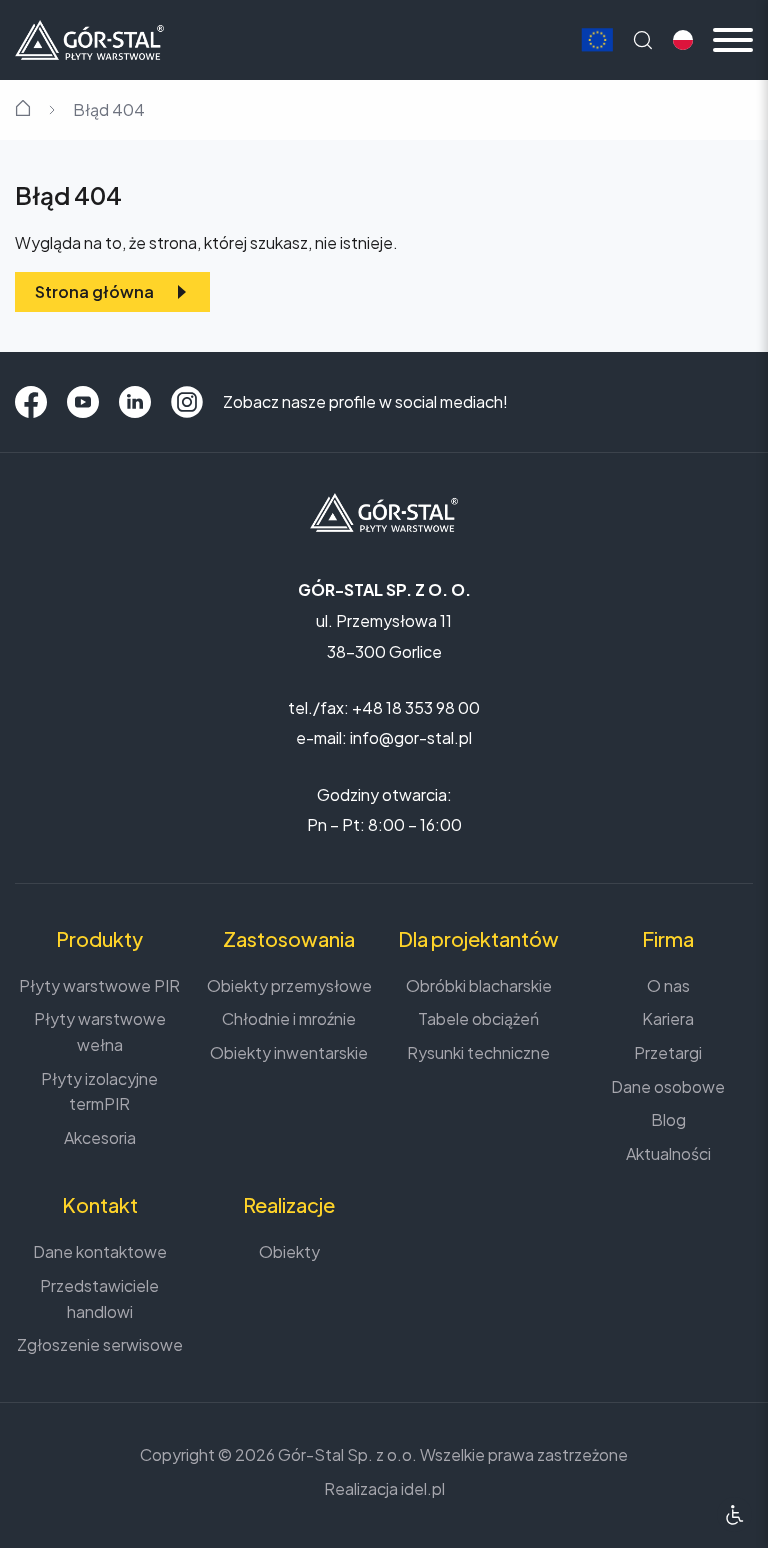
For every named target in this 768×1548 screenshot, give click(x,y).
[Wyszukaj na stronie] (643, 40)
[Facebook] (31, 402)
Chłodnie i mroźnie (289, 1018)
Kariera (668, 1018)
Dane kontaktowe (100, 1251)
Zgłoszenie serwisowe (100, 1344)
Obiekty (289, 1251)
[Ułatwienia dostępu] (734, 1514)
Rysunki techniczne (478, 1052)
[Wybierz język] (683, 40)
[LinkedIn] (135, 402)
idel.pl (423, 1488)
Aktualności (668, 1153)
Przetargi (668, 1052)
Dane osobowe (668, 1086)
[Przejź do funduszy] (597, 40)
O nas (668, 985)
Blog (668, 1119)
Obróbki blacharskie (479, 985)
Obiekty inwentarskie (289, 1052)
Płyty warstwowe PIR (99, 985)
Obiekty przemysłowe (289, 985)
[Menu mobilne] (733, 40)
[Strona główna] (89, 37)
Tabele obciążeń (478, 1018)
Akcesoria (100, 1137)
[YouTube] (83, 402)
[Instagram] (187, 402)
